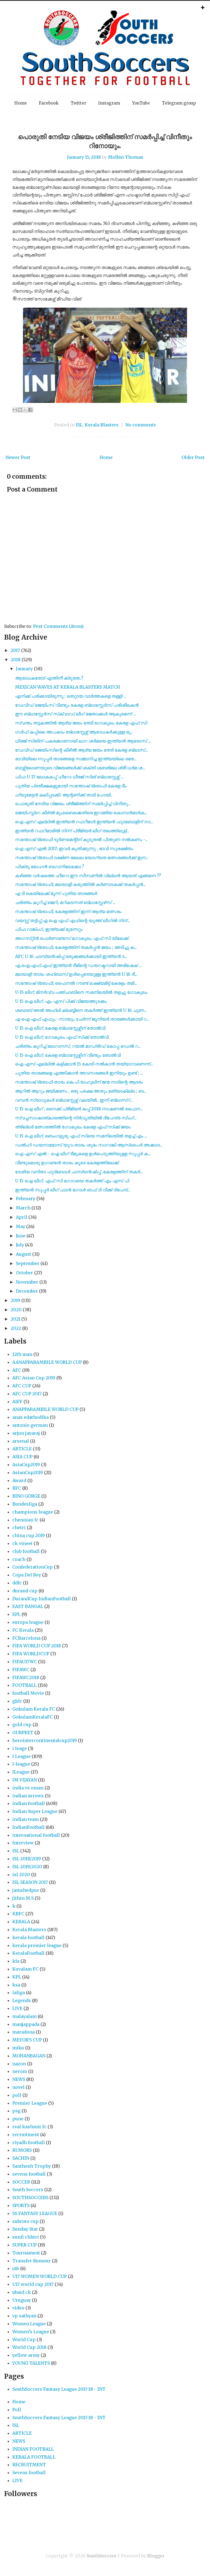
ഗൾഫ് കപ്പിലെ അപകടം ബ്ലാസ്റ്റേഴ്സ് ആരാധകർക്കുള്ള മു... (74, 732)
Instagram (109, 103)
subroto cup (25, 2221)
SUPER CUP (24, 2245)
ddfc (17, 1583)
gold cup (22, 1725)
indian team (26, 1819)
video (18, 2308)
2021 (15, 1319)
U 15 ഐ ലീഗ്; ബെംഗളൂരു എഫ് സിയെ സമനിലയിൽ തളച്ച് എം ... (81, 1136)
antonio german (30, 1425)
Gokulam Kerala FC (34, 1709)
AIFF (17, 1402)
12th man (22, 1354)
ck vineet (22, 1543)
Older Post (193, 457)
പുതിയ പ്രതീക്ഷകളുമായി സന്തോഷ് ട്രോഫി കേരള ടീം (71, 786)
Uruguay (22, 2300)
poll (17, 2095)
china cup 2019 (29, 1535)
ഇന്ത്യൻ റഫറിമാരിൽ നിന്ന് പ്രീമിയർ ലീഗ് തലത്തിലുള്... (72, 831)
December (27, 1291)
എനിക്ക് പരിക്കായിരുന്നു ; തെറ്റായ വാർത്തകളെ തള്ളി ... (71, 696)
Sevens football (29, 2473)
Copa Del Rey (27, 1575)
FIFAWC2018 (26, 1677)
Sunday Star (25, 2229)
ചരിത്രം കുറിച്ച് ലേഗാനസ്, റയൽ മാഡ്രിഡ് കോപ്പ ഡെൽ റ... (78, 1046)
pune (18, 2119)
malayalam (24, 2016)
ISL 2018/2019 (27, 1859)
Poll (17, 2410)
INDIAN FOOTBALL (33, 2449)
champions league (33, 1512)
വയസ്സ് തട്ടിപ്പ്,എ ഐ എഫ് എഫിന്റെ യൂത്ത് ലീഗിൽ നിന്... (73, 920)
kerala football (28, 1937)
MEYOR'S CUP (27, 2040)
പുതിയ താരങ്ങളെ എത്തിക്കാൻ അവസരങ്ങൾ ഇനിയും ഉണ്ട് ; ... (79, 1073)
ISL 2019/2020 (27, 1867)
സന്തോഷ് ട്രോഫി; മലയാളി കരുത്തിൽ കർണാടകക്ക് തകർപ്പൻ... (80, 884)
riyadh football (29, 2142)
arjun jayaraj (26, 1433)
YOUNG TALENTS (31, 2363)
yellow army (26, 2355)
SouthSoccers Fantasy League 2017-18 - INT (59, 2389)
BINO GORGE (26, 1496)
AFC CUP (22, 1386)
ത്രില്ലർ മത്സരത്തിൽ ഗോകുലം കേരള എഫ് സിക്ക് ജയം (73, 1127)
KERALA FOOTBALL (34, 2457)
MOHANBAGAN (29, 2056)
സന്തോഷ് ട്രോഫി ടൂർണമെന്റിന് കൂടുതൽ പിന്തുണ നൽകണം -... (81, 839)
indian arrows (28, 1796)
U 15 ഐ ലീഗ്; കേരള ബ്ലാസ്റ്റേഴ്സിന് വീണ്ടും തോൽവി (68, 1055)
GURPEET (23, 1732)
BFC (17, 1488)
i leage (20, 1748)
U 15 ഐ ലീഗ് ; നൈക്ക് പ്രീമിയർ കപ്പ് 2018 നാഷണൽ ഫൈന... (79, 1109)
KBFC (18, 1914)
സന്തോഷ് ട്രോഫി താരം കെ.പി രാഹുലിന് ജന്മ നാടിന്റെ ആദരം (79, 1082)
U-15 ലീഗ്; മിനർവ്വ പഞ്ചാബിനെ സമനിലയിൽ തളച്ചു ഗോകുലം (81, 992)
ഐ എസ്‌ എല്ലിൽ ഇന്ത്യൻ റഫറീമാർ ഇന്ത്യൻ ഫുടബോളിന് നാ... (84, 822)
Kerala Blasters (102, 425)
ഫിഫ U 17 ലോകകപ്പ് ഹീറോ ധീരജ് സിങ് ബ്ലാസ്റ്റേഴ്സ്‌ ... (69, 777)
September (28, 1263)
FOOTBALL (24, 1685)
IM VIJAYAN (25, 1780)
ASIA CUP (22, 1457)
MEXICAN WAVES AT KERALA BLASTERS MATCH (68, 687)
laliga (19, 1992)
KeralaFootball (28, 1953)
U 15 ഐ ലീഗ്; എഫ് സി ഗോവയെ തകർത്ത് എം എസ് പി (72, 1181)
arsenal (21, 1441)
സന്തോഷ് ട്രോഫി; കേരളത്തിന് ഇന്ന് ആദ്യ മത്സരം (68, 911)
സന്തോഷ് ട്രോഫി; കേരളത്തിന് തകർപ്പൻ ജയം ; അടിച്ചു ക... (76, 947)
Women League (29, 2324)
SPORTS (21, 2205)
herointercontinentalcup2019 (45, 1740)
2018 (16, 660)
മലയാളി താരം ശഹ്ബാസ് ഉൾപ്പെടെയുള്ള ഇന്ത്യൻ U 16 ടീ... (76, 974)
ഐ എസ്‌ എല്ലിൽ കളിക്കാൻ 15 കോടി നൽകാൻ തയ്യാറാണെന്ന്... (84, 1064)
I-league (21, 1764)
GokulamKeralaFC (33, 1717)
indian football (29, 1803)
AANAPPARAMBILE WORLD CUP (47, 1362)
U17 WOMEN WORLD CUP (40, 2276)
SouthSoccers (102, 2556)
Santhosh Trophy (32, 2166)
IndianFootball (28, 1827)
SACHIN (21, 2158)
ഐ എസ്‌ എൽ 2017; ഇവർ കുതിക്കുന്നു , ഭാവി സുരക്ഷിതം (74, 848)
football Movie (28, 1693)
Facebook (49, 103)
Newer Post (18, 457)
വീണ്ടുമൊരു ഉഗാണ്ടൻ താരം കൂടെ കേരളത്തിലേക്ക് (67, 1163)
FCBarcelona (26, 1638)
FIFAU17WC (25, 1662)
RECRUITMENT (29, 2465)
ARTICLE (22, 1449)
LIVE (17, 2008)
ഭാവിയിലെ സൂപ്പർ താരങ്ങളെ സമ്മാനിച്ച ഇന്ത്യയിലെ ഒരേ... (76, 759)
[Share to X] (25, 410)
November (27, 1282)
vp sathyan (24, 2316)
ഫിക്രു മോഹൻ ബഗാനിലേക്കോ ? (50, 867)
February (26, 1199)
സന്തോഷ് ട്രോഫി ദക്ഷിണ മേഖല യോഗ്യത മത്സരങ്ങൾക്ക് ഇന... (82, 857)
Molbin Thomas (126, 157)
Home (21, 103)
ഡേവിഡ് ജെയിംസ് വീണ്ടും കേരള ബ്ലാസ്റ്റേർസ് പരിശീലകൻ (77, 705)
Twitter (78, 103)
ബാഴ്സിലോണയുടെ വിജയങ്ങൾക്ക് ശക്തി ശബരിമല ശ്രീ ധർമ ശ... (80, 768)
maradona (24, 2032)
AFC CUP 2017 (27, 1394)
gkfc (17, 1701)
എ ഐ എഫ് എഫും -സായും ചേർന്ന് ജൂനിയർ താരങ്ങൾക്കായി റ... (82, 1019)
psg (16, 2111)
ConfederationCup (33, 1567)
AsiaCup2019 (26, 1465)
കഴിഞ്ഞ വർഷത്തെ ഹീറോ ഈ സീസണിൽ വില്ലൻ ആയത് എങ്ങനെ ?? (88, 876)
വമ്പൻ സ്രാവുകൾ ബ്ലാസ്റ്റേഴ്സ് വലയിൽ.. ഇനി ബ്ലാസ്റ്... (74, 1100)
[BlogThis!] (20, 410)
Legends (22, 2000)
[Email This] (15, 410)
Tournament (26, 2253)
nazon (19, 2064)
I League (21, 1756)
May (21, 1226)
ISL (79, 425)
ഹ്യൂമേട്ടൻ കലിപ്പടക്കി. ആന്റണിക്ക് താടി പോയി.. (64, 795)
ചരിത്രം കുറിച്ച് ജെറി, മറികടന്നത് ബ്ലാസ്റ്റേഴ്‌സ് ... (65, 902)
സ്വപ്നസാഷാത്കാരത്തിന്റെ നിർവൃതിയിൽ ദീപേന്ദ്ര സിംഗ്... (76, 1118)
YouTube (141, 103)
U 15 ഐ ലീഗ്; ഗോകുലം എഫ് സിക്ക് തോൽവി (62, 1037)
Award (19, 1480)
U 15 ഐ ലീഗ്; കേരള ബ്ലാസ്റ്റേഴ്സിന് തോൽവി (60, 1028)
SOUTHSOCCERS (30, 2197)
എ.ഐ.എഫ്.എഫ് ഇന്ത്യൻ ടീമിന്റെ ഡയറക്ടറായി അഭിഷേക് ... (78, 965)
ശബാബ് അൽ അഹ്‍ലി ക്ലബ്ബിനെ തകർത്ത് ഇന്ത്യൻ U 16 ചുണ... (81, 1010)
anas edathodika (30, 1417)
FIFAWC (21, 1670)
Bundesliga (25, 1504)
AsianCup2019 (28, 1472)
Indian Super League (35, 1811)
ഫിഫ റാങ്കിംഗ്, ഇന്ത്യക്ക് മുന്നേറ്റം (49, 929)
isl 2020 (21, 1875)
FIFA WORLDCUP (31, 1654)
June (21, 1236)
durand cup (25, 1591)
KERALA (21, 1922)
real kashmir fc (29, 2127)
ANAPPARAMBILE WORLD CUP (45, 1409)
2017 (15, 650)
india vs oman (28, 1788)
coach (19, 1559)
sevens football (29, 2174)
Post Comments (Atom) (58, 626)
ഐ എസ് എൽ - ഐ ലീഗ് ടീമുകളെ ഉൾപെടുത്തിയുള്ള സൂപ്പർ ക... (83, 1154)
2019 (15, 1300)
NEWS (19, 2079)
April (22, 1217)
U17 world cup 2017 (33, 2284)
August (24, 1254)
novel (18, 2087)
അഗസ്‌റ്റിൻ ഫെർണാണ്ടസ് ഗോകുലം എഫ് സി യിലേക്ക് (72, 938)
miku (18, 2048)
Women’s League (31, 2332)
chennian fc (25, 1520)
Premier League (30, 2103)
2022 (16, 1328)
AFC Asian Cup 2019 (34, 1378)
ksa (16, 1985)
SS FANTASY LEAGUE (35, 2213)
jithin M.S (23, 1898)
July (20, 1245)
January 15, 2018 (84, 157)
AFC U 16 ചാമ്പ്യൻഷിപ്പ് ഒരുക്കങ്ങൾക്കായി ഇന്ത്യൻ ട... (71, 956)
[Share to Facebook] (30, 410)
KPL (17, 1977)
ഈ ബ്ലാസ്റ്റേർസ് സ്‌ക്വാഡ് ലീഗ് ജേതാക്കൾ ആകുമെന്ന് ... (75, 714)
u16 (16, 2268)
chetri (19, 1527)
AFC (17, 1370)
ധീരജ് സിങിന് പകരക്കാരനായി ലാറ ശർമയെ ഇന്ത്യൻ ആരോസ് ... (83, 741)
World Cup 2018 (29, 2347)
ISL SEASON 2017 (30, 1882)
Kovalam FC (25, 1969)
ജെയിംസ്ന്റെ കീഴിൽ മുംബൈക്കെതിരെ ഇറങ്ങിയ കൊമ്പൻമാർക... (81, 813)
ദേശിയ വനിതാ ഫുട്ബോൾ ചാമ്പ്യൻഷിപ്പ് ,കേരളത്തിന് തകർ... (79, 1172)
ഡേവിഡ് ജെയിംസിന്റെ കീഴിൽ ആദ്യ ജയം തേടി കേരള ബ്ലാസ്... (81, 750)
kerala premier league (37, 1945)
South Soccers (28, 2190)
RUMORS (22, 2150)
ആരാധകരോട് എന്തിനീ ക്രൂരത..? (49, 678)
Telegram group (179, 103)
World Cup (24, 2340)
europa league (28, 1622)
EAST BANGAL (28, 1606)
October (24, 1273)
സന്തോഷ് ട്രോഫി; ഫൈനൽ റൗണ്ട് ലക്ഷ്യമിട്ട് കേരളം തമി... (76, 983)
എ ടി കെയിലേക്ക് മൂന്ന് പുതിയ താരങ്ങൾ (56, 893)
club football (26, 1551)
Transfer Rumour (32, 2261)
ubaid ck (22, 2292)
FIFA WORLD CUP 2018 (37, 1646)
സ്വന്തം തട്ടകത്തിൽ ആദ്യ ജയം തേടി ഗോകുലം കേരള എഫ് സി (81, 723)
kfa (16, 1961)
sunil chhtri (26, 2237)
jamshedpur (26, 1890)
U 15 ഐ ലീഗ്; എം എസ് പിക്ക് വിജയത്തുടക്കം (61, 1001)
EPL (16, 1614)
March (23, 1208)
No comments (141, 425)
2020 (16, 1310)
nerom (20, 2071)
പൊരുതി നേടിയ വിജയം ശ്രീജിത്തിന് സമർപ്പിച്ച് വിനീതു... (73, 804)
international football (36, 1835)
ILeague (21, 1772)
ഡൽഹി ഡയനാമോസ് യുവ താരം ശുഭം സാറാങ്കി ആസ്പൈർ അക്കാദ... (89, 1145)
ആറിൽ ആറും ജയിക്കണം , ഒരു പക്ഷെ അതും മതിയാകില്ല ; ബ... (81, 1091)
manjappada (26, 2024)
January (24, 669)
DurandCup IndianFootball (42, 1599)
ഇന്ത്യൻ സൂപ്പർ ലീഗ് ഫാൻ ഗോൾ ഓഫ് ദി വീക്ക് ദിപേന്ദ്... (73, 1190)
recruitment (26, 2135)
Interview (23, 1843)
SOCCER (21, 2182)
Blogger (156, 2556)
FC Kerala (23, 1630)
